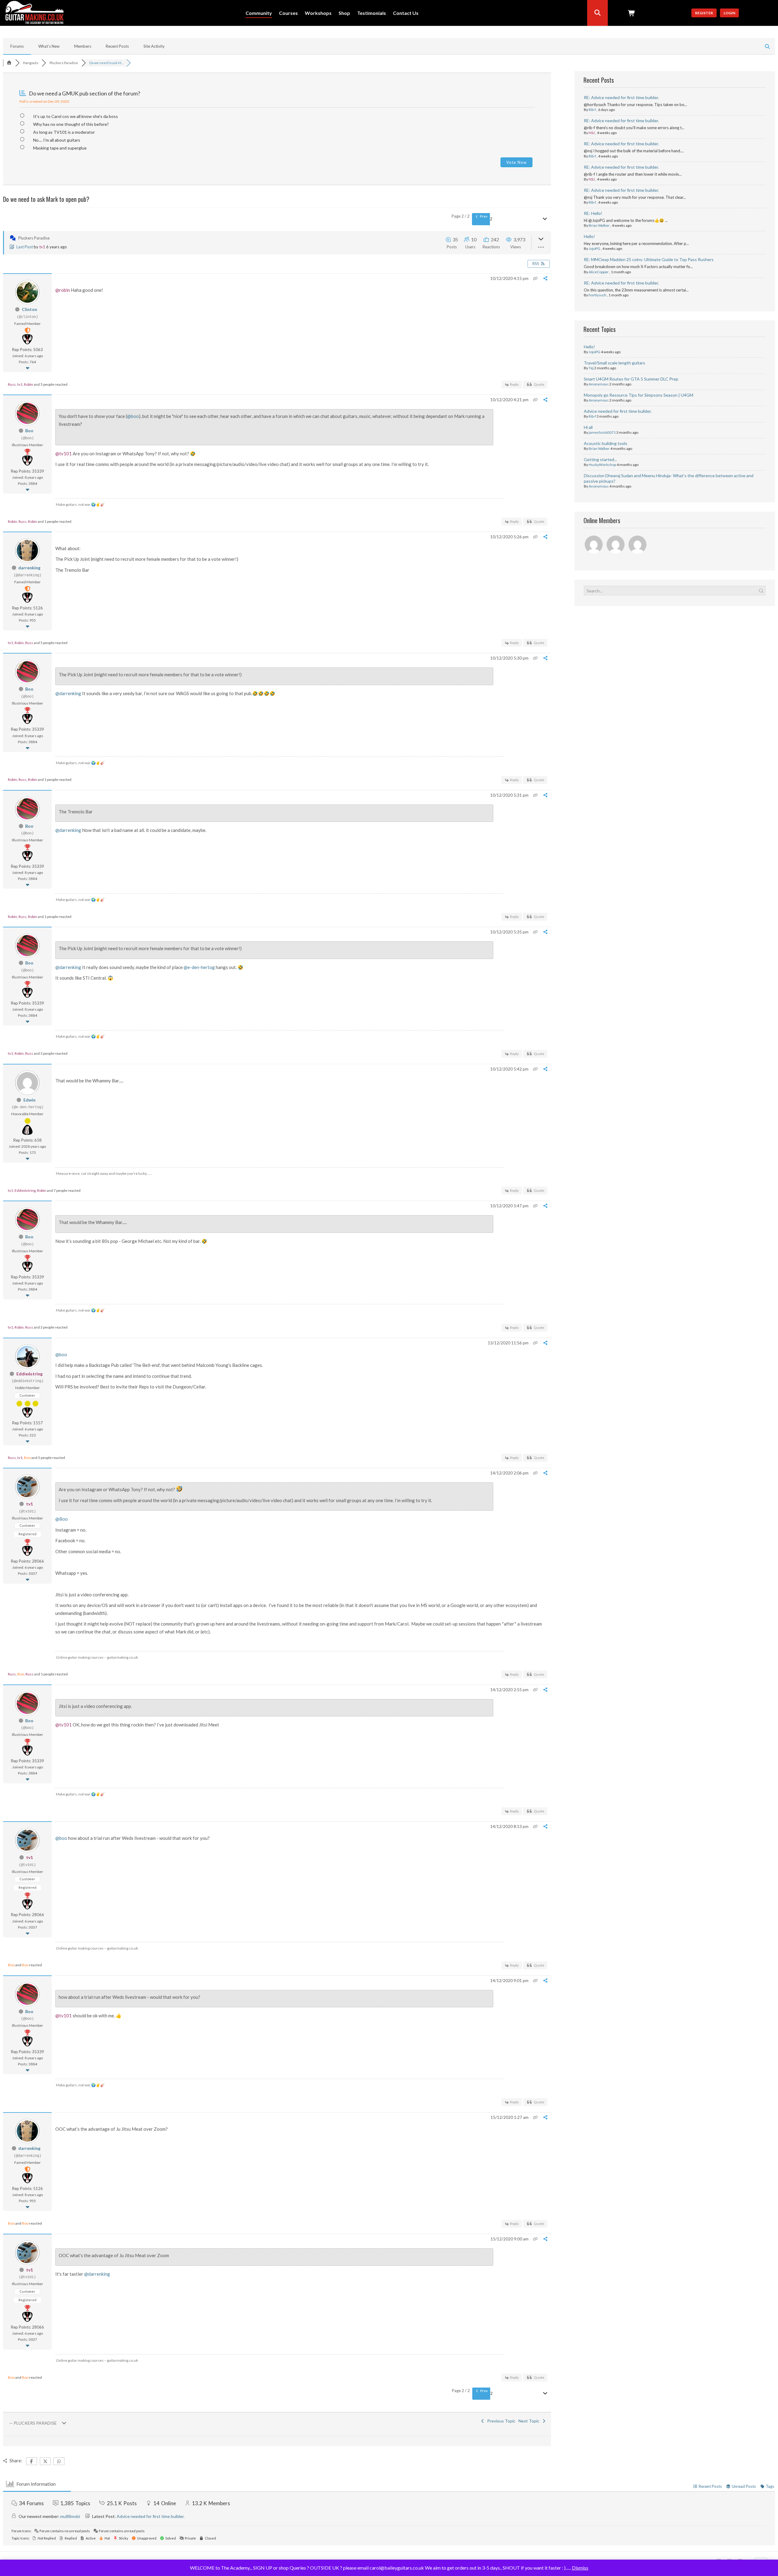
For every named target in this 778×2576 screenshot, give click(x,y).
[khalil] (638, 545)
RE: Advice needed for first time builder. (621, 97)
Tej (591, 368)
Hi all (588, 427)
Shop (344, 13)
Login (729, 13)
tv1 (42, 247)
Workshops (318, 13)
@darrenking (68, 693)
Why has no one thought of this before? (71, 124)
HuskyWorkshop (602, 465)
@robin (63, 290)
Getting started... (600, 459)
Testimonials (372, 13)
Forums (17, 46)
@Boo (62, 1519)
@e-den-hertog (199, 967)
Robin (29, 384)
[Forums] (9, 63)
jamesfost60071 (602, 432)
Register (704, 13)
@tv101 (64, 453)
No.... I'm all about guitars (57, 140)
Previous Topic (500, 2421)
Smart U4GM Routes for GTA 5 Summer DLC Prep (631, 379)
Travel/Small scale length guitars (614, 363)
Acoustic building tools (606, 443)
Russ (12, 384)
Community (259, 13)
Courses (288, 13)
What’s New (49, 46)
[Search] (597, 13)
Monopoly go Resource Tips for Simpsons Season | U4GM (639, 395)
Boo (29, 431)
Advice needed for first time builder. (618, 411)
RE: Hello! (593, 213)
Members (83, 46)
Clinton (29, 309)
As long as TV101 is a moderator (64, 132)
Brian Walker (599, 225)
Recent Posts (117, 46)
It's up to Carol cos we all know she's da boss (76, 116)
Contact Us (406, 13)
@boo (133, 416)
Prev (483, 216)
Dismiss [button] (580, 2568)
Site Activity (154, 46)
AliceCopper (599, 272)
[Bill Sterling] (616, 545)
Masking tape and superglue (60, 148)
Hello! (589, 236)
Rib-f (592, 110)
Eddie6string (25, 1190)
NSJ (592, 133)
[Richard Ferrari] (594, 545)
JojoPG (594, 248)
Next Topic (530, 2421)
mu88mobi (70, 2516)
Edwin (29, 1100)
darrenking (29, 568)
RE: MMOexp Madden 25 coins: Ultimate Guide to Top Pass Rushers (649, 259)
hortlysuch (597, 295)
